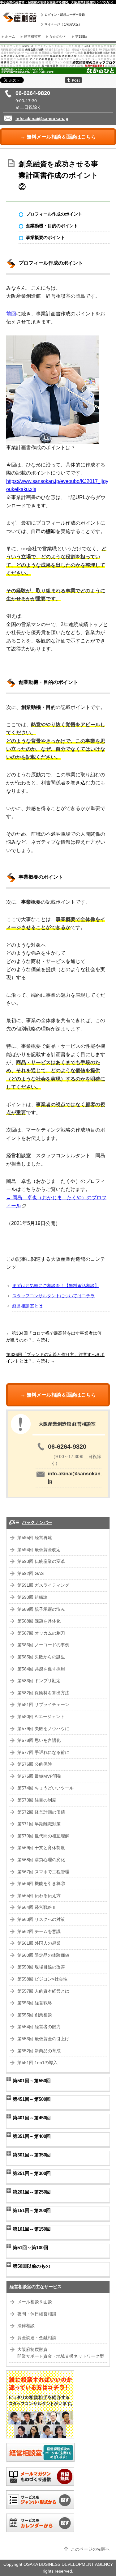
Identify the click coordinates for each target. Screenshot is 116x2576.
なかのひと (58, 36)
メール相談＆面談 (35, 2302)
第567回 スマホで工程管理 (43, 1872)
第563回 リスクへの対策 (41, 1919)
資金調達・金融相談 (37, 2338)
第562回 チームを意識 (39, 1932)
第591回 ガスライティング (43, 1585)
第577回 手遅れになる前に (43, 1753)
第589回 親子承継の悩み (41, 1609)
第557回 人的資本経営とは (43, 1991)
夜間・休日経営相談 (37, 2314)
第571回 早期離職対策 (39, 1824)
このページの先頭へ (90, 2549)
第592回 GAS (30, 1574)
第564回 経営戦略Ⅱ (37, 1907)
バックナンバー (37, 1523)
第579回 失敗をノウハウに (43, 1729)
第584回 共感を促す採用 (41, 1669)
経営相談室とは (28, 1306)
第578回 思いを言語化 (39, 1740)
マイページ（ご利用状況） (63, 24)
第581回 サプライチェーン (43, 1705)
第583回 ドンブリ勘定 (39, 1681)
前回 (11, 314)
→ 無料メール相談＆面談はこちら (58, 137)
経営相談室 (32, 36)
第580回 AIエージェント (41, 1717)
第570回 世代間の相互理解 (43, 1836)
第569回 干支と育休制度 (41, 1848)
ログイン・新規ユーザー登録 (65, 15)
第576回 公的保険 (35, 1764)
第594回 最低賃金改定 (39, 1550)
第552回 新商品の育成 (39, 2051)
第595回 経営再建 (35, 1538)
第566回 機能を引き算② (41, 1884)
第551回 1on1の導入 (37, 2063)
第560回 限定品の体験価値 (43, 1955)
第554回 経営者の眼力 (39, 2027)
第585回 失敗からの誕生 (41, 1657)
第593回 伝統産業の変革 (41, 1561)
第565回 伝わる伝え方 (39, 1896)
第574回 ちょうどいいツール (45, 1788)
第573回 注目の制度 (37, 1800)
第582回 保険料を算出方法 (43, 1693)
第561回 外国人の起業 (39, 1943)
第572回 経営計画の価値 (41, 1812)
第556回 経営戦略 (35, 2003)
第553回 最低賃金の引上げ (43, 2039)
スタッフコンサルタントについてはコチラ (54, 1296)
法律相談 (26, 2326)
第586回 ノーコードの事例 (43, 1645)
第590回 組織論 (32, 1597)
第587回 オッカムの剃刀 (41, 1633)
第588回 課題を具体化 (39, 1621)
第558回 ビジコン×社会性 (42, 1979)
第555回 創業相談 (35, 2015)
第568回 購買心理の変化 (41, 1860)
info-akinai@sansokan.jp (42, 119)
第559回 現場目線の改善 (41, 1967)
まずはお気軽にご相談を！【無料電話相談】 (56, 1286)
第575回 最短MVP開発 (39, 1776)
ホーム (10, 36)
